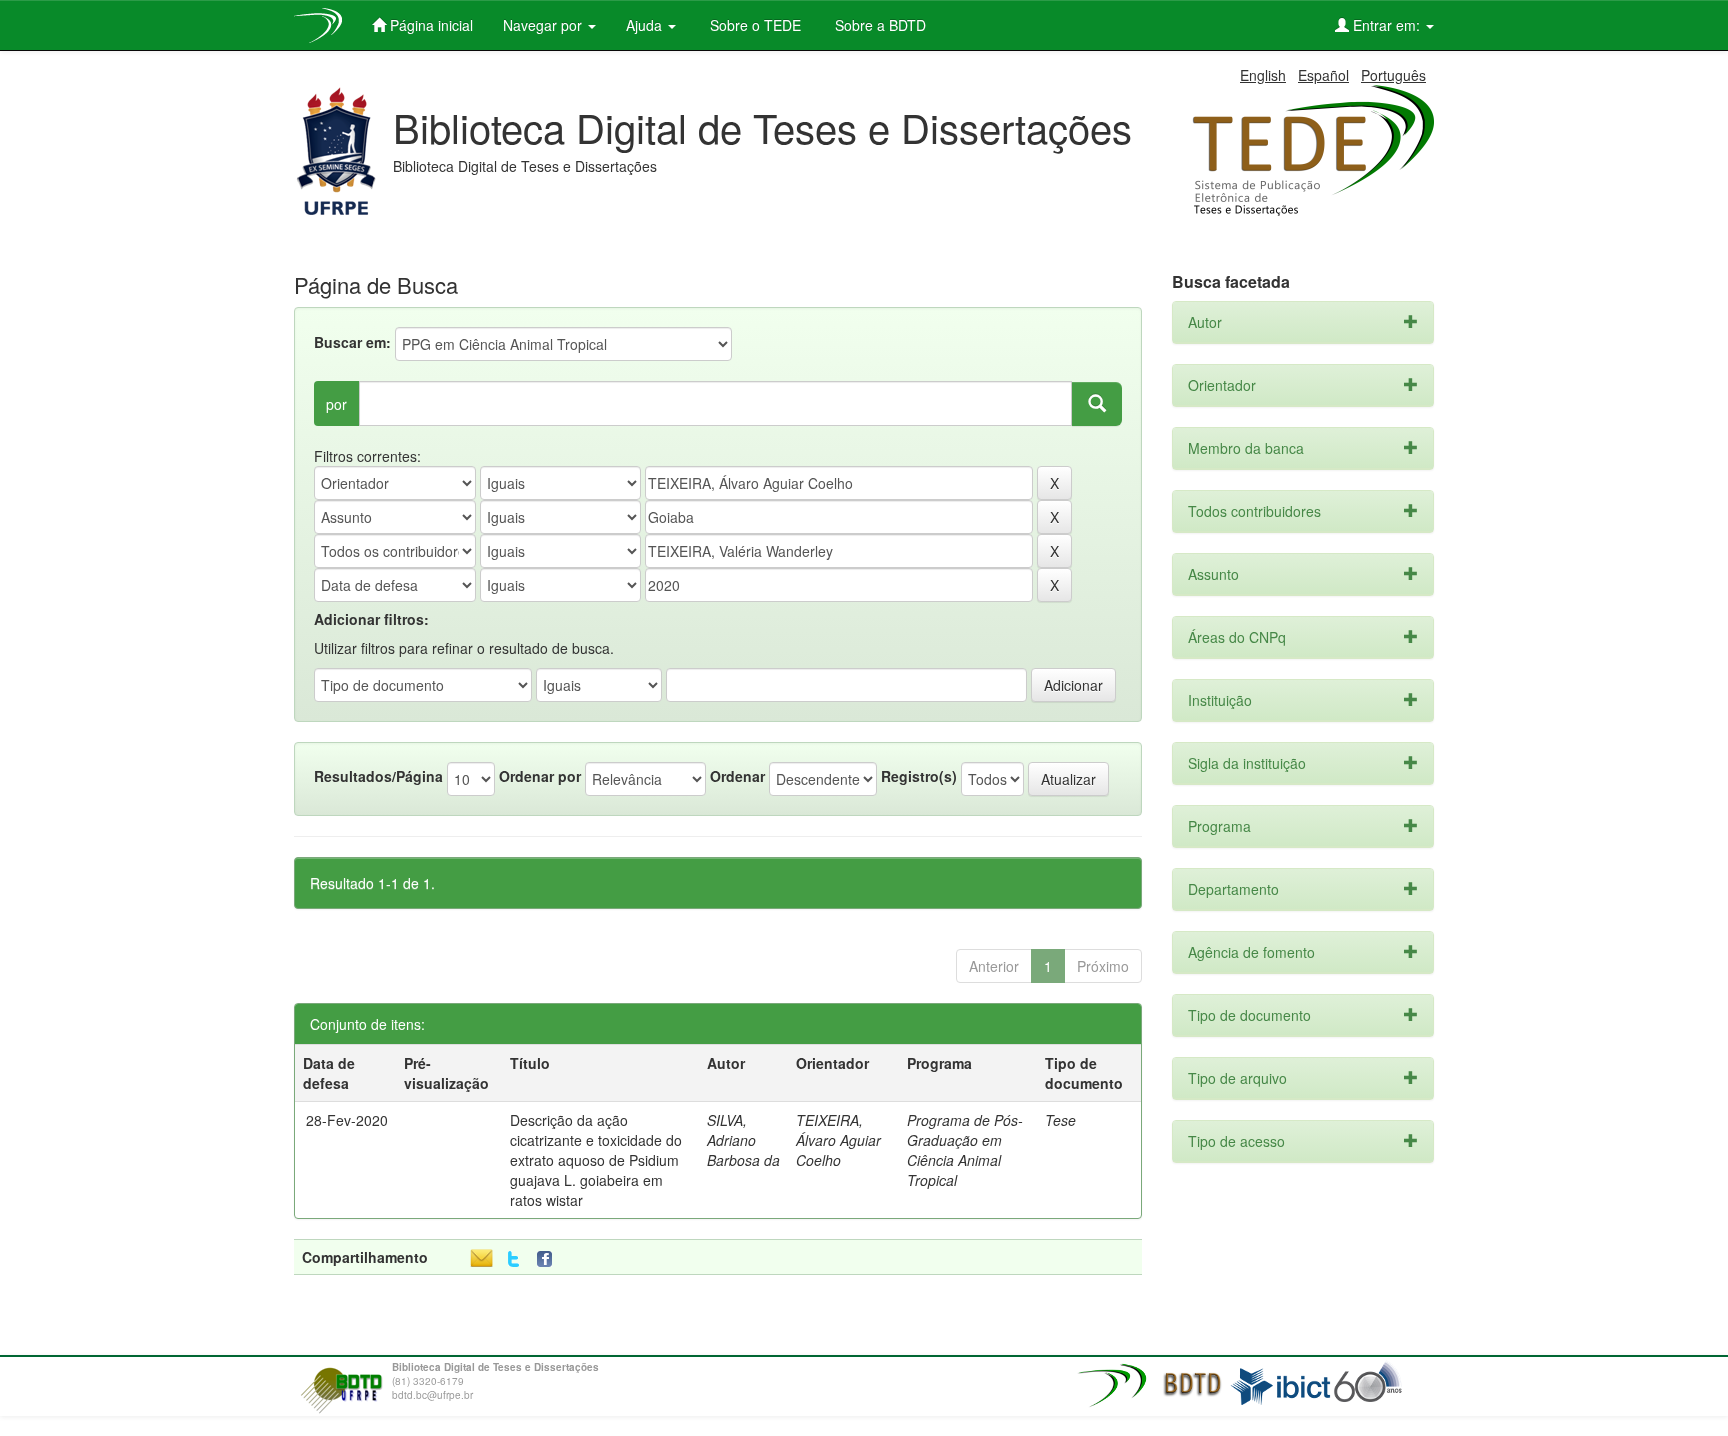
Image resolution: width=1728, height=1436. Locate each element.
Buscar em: (352, 342)
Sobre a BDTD (878, 25)
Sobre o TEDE (753, 25)
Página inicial (429, 25)
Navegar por (544, 25)
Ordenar (737, 776)
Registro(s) (919, 776)
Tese (1060, 1120)
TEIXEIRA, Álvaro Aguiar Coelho (838, 1140)
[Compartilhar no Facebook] (549, 1259)
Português (1393, 75)
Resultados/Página (378, 776)
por (336, 404)
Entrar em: (1386, 25)
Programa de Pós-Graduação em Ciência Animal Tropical (965, 1150)
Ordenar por (540, 776)
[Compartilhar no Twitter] (513, 1259)
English (1263, 75)
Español (1323, 75)
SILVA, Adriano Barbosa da (743, 1140)
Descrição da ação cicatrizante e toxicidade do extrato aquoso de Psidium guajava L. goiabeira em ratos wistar (596, 1160)
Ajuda (646, 25)
